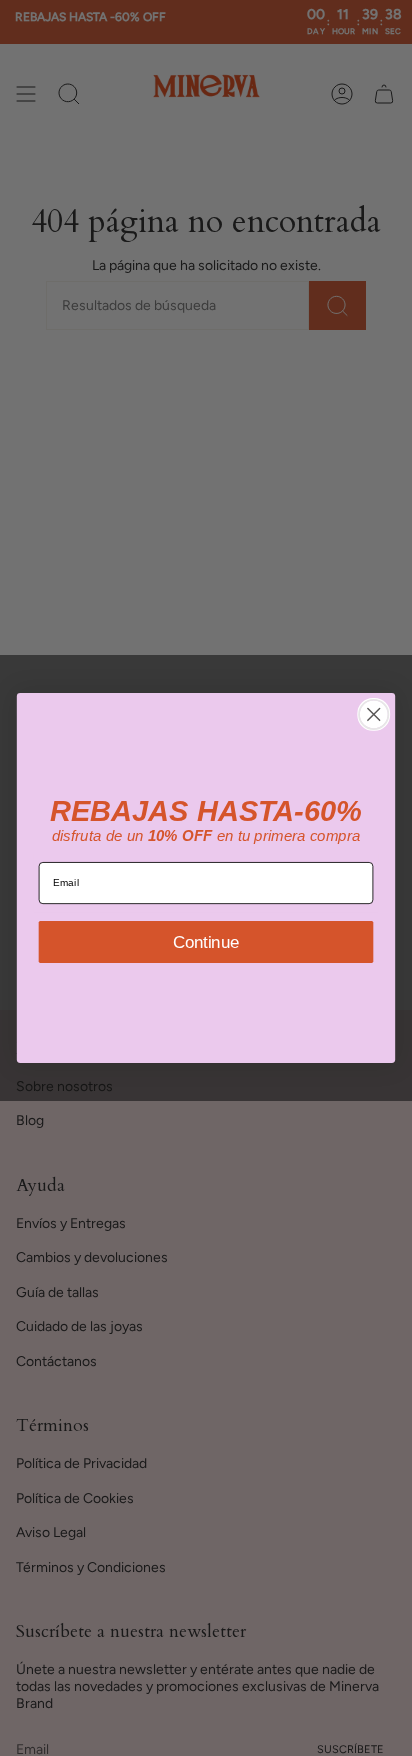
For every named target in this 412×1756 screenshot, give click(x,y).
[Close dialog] (373, 714)
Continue (206, 941)
